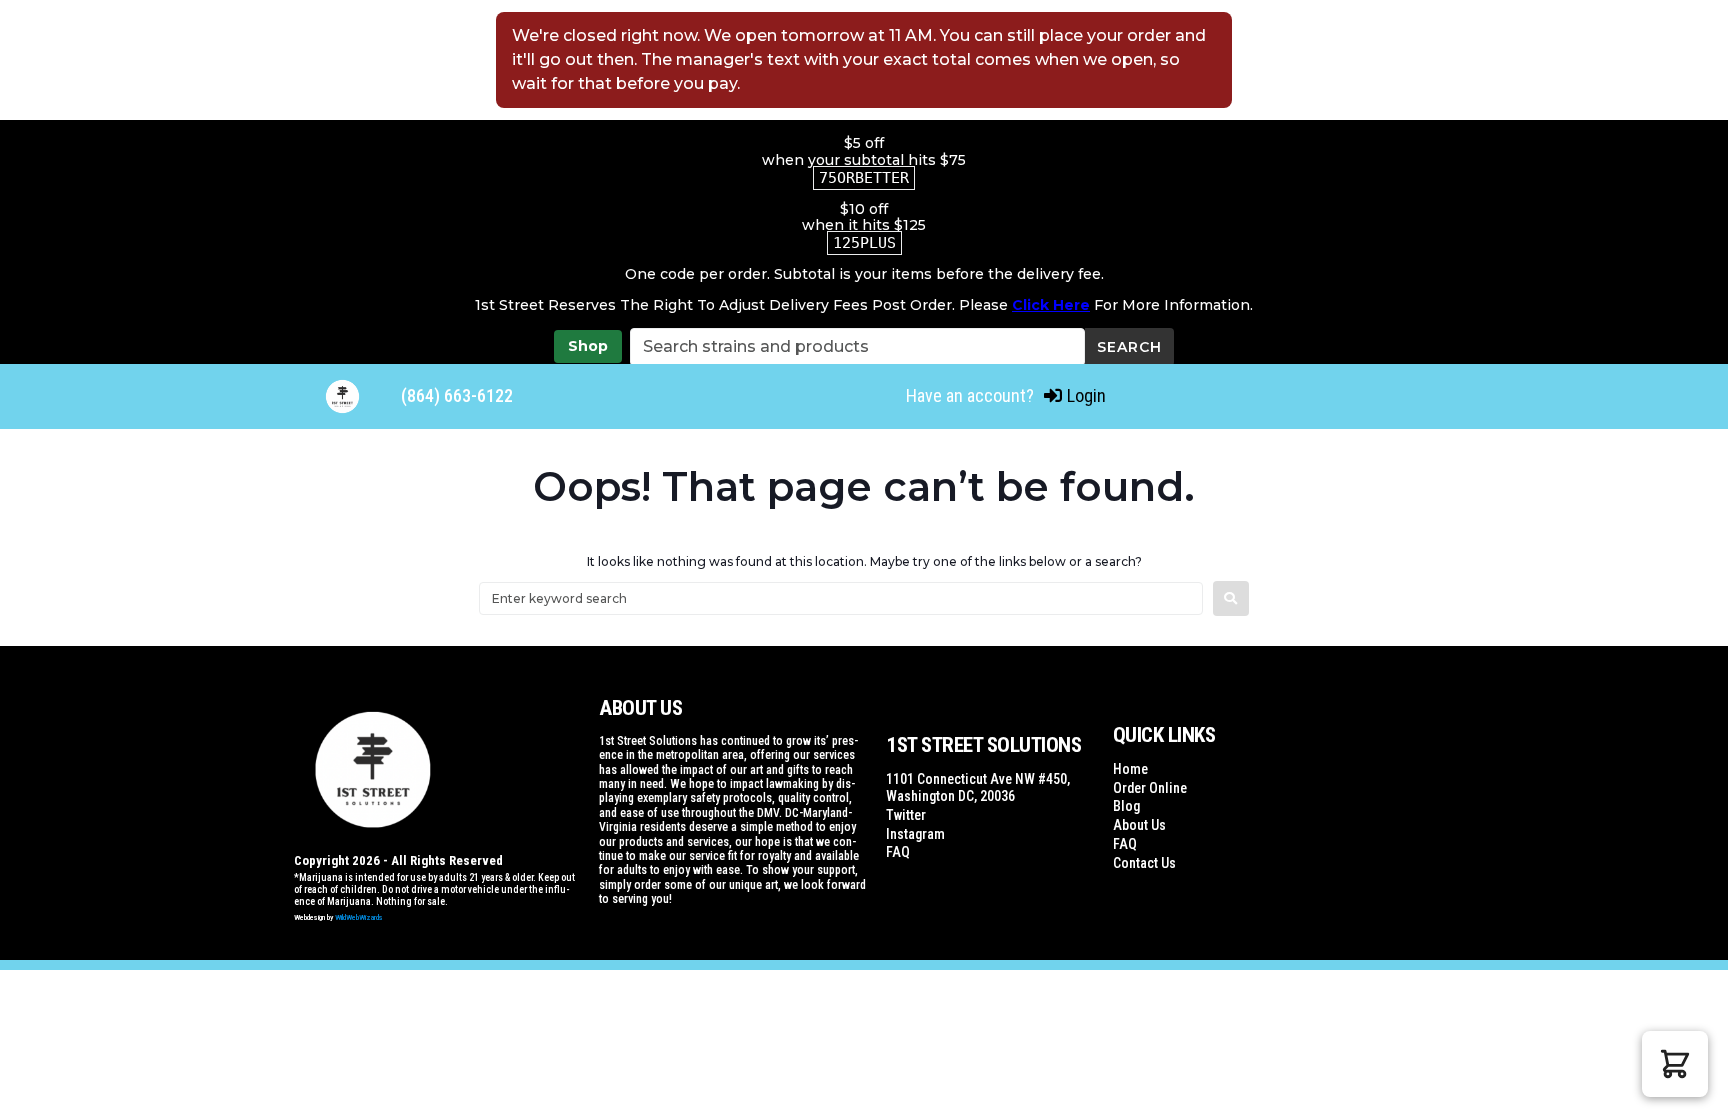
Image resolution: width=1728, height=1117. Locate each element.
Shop (588, 346)
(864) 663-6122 (457, 395)
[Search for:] (841, 598)
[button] (1675, 1064)
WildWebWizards (359, 917)
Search (1129, 347)
